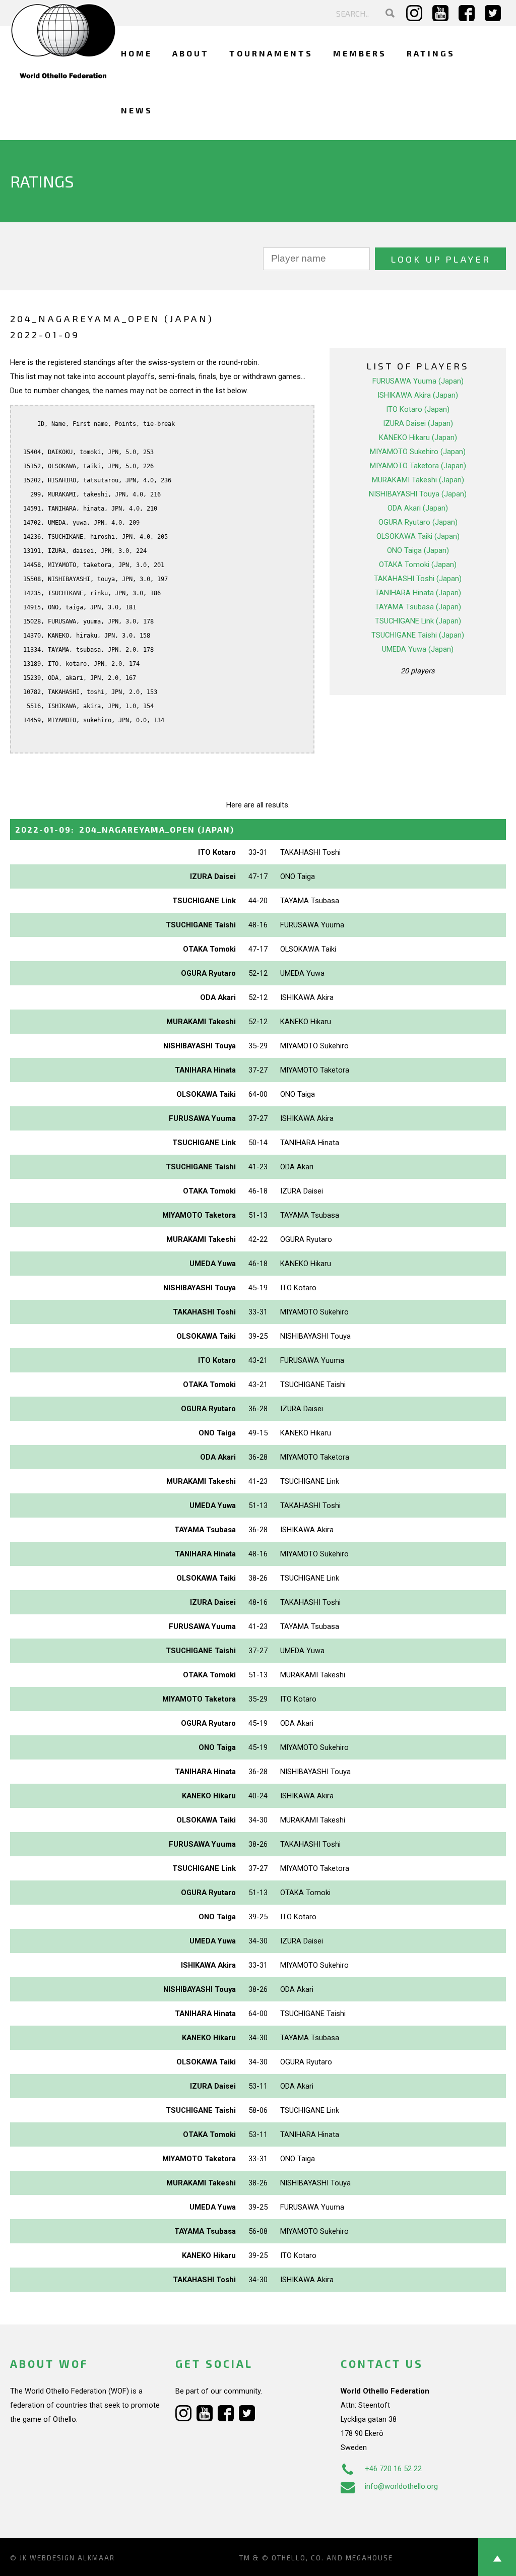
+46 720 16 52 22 (393, 2469)
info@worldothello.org (401, 2486)
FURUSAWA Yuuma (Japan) (418, 381)
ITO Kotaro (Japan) (418, 409)
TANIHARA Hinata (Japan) (418, 593)
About (191, 53)
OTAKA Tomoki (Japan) (418, 564)
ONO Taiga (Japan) (418, 550)
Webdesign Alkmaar (72, 2558)
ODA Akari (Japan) (418, 508)
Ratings (431, 53)
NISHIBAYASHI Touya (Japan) (418, 494)
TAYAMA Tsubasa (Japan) (418, 607)
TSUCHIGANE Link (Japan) (418, 621)
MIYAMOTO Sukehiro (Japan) (418, 452)
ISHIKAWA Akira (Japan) (418, 395)
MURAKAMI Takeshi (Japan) (418, 480)
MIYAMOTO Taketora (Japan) (418, 466)
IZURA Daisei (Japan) (418, 423)
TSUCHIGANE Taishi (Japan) (418, 635)
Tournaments (271, 53)
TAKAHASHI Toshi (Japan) (418, 579)
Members (360, 53)
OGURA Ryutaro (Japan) (418, 522)
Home (137, 53)
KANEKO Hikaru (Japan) (418, 437)
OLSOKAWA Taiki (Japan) (418, 536)
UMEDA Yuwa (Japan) (418, 649)
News (137, 110)
